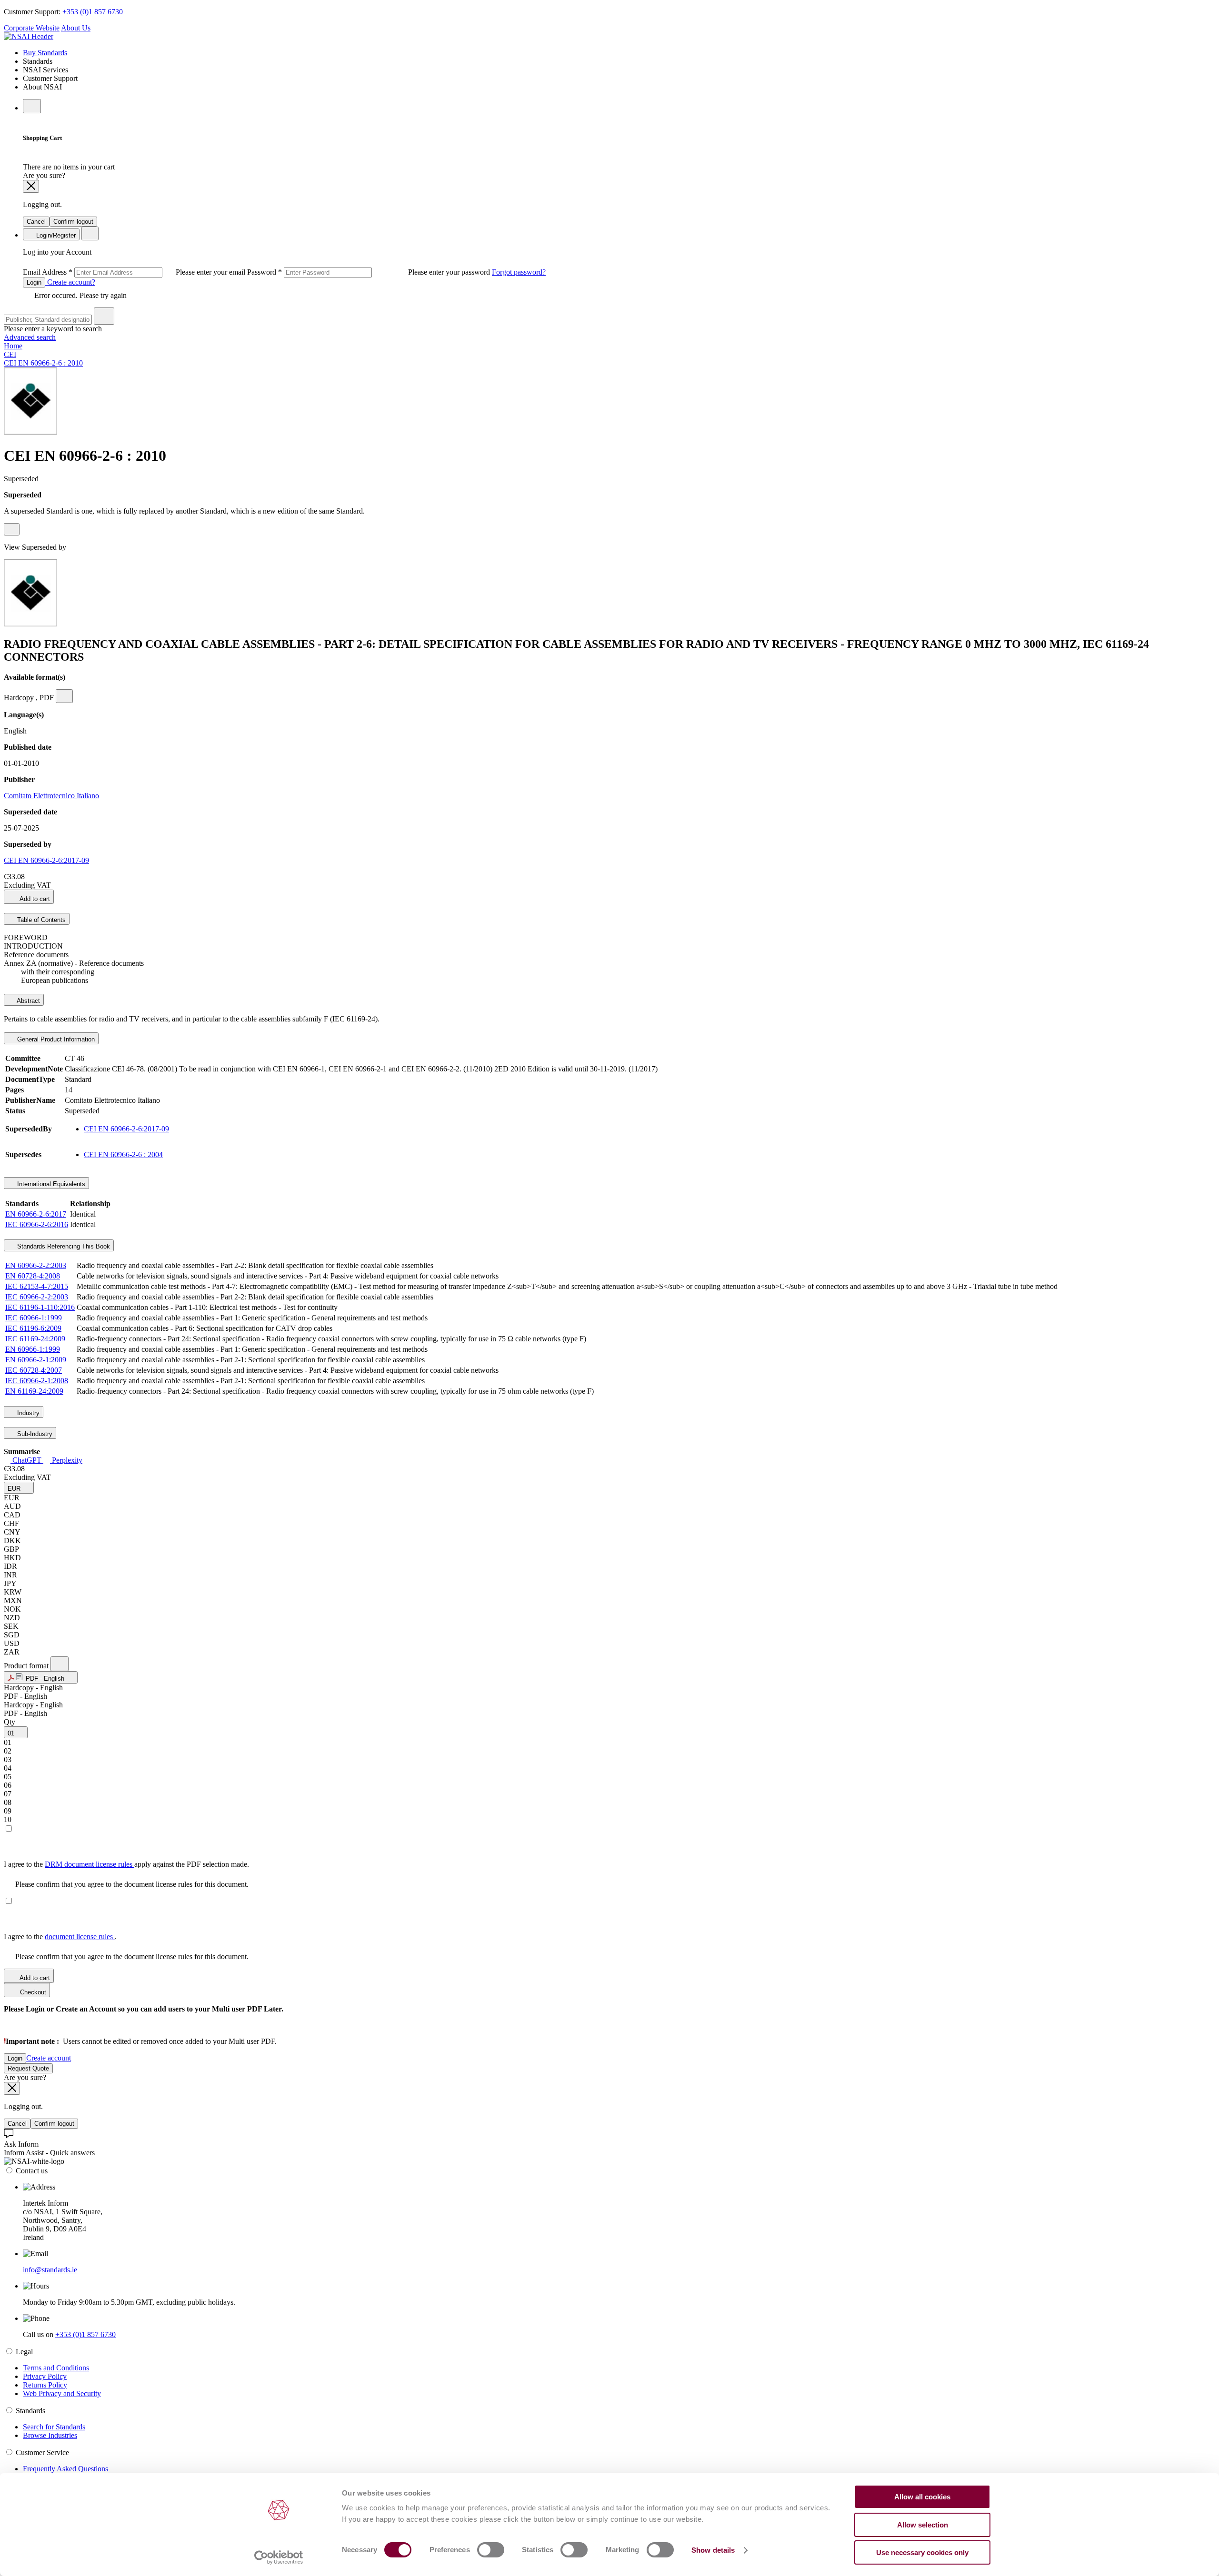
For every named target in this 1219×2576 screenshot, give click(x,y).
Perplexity (66, 1460)
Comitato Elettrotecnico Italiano (51, 796)
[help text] (12, 529)
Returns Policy (45, 2385)
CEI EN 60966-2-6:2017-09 (46, 860)
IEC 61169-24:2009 (35, 1339)
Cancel (36, 222)
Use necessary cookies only (922, 2552)
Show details (713, 2550)
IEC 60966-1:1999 (34, 1318)
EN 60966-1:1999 (33, 1349)
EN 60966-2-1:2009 (36, 1360)
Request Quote (28, 2068)
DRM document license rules (90, 1864)
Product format (27, 1666)
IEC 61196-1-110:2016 (40, 1307)
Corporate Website (32, 28)
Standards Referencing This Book (63, 1246)
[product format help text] (60, 1664)
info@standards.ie (50, 2270)
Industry (27, 1413)
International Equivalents (50, 1184)
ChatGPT (27, 1460)
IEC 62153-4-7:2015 (37, 1286)
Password (370, 272)
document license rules (80, 1937)
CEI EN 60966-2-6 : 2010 (43, 363)
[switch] (491, 2550)
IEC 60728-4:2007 (34, 1370)
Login (34, 282)
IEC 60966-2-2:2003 (37, 1297)
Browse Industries (50, 2435)
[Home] (29, 36)
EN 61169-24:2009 (34, 1391)
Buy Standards (45, 53)
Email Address (135, 272)
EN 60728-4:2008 (33, 1276)
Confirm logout (73, 222)
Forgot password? (519, 272)
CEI (10, 354)
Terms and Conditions (56, 2368)
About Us (76, 28)
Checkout (32, 1992)
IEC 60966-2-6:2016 (37, 1224)
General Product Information (55, 1039)
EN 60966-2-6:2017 (36, 1214)
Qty (10, 1722)
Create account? (70, 282)
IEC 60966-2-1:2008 (37, 1381)
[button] (19, 1488)
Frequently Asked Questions (65, 2469)
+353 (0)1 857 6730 (93, 12)
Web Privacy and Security (62, 2393)
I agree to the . (60, 1937)
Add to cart (34, 899)
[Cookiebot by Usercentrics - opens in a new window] (279, 2557)
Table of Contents (40, 920)
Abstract (28, 1001)
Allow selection (923, 2525)
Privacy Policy (45, 2376)
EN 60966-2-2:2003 (36, 1265)
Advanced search (30, 337)
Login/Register (55, 235)
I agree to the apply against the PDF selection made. (126, 1864)
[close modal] (31, 186)
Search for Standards (54, 2427)
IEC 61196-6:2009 (33, 1328)
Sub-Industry (34, 1434)
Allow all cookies (922, 2497)
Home (13, 346)
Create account (49, 2058)
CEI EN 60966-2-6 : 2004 (123, 1154)
